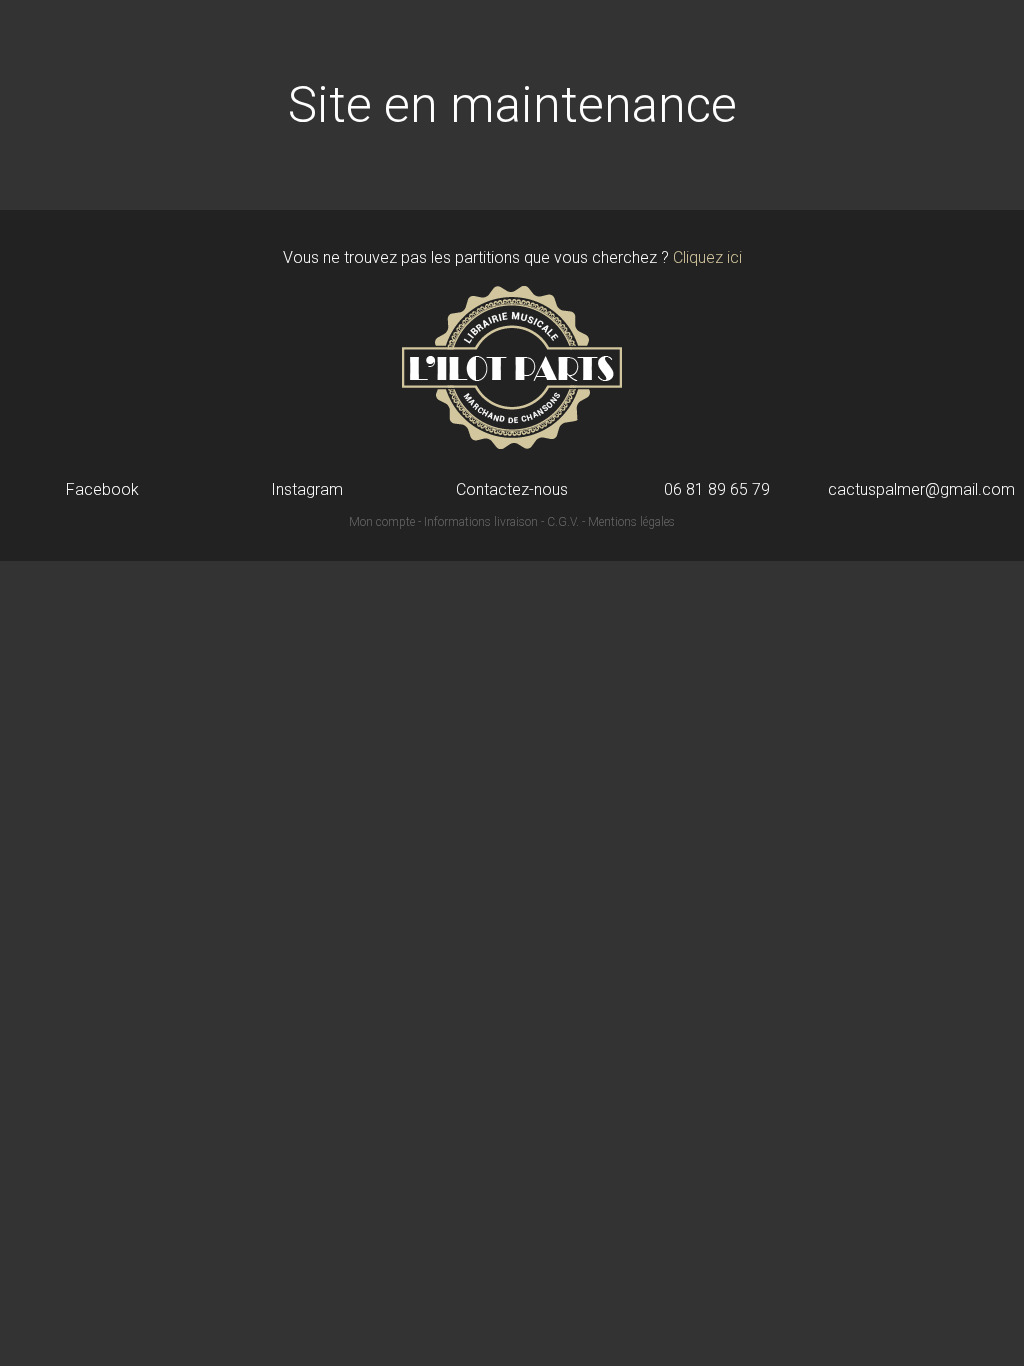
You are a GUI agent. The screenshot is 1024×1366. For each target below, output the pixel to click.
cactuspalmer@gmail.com (921, 490)
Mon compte (382, 522)
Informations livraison (481, 522)
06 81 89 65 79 (717, 490)
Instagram (307, 490)
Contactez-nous (512, 490)
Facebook (102, 490)
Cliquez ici (707, 257)
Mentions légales (631, 522)
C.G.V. (563, 522)
